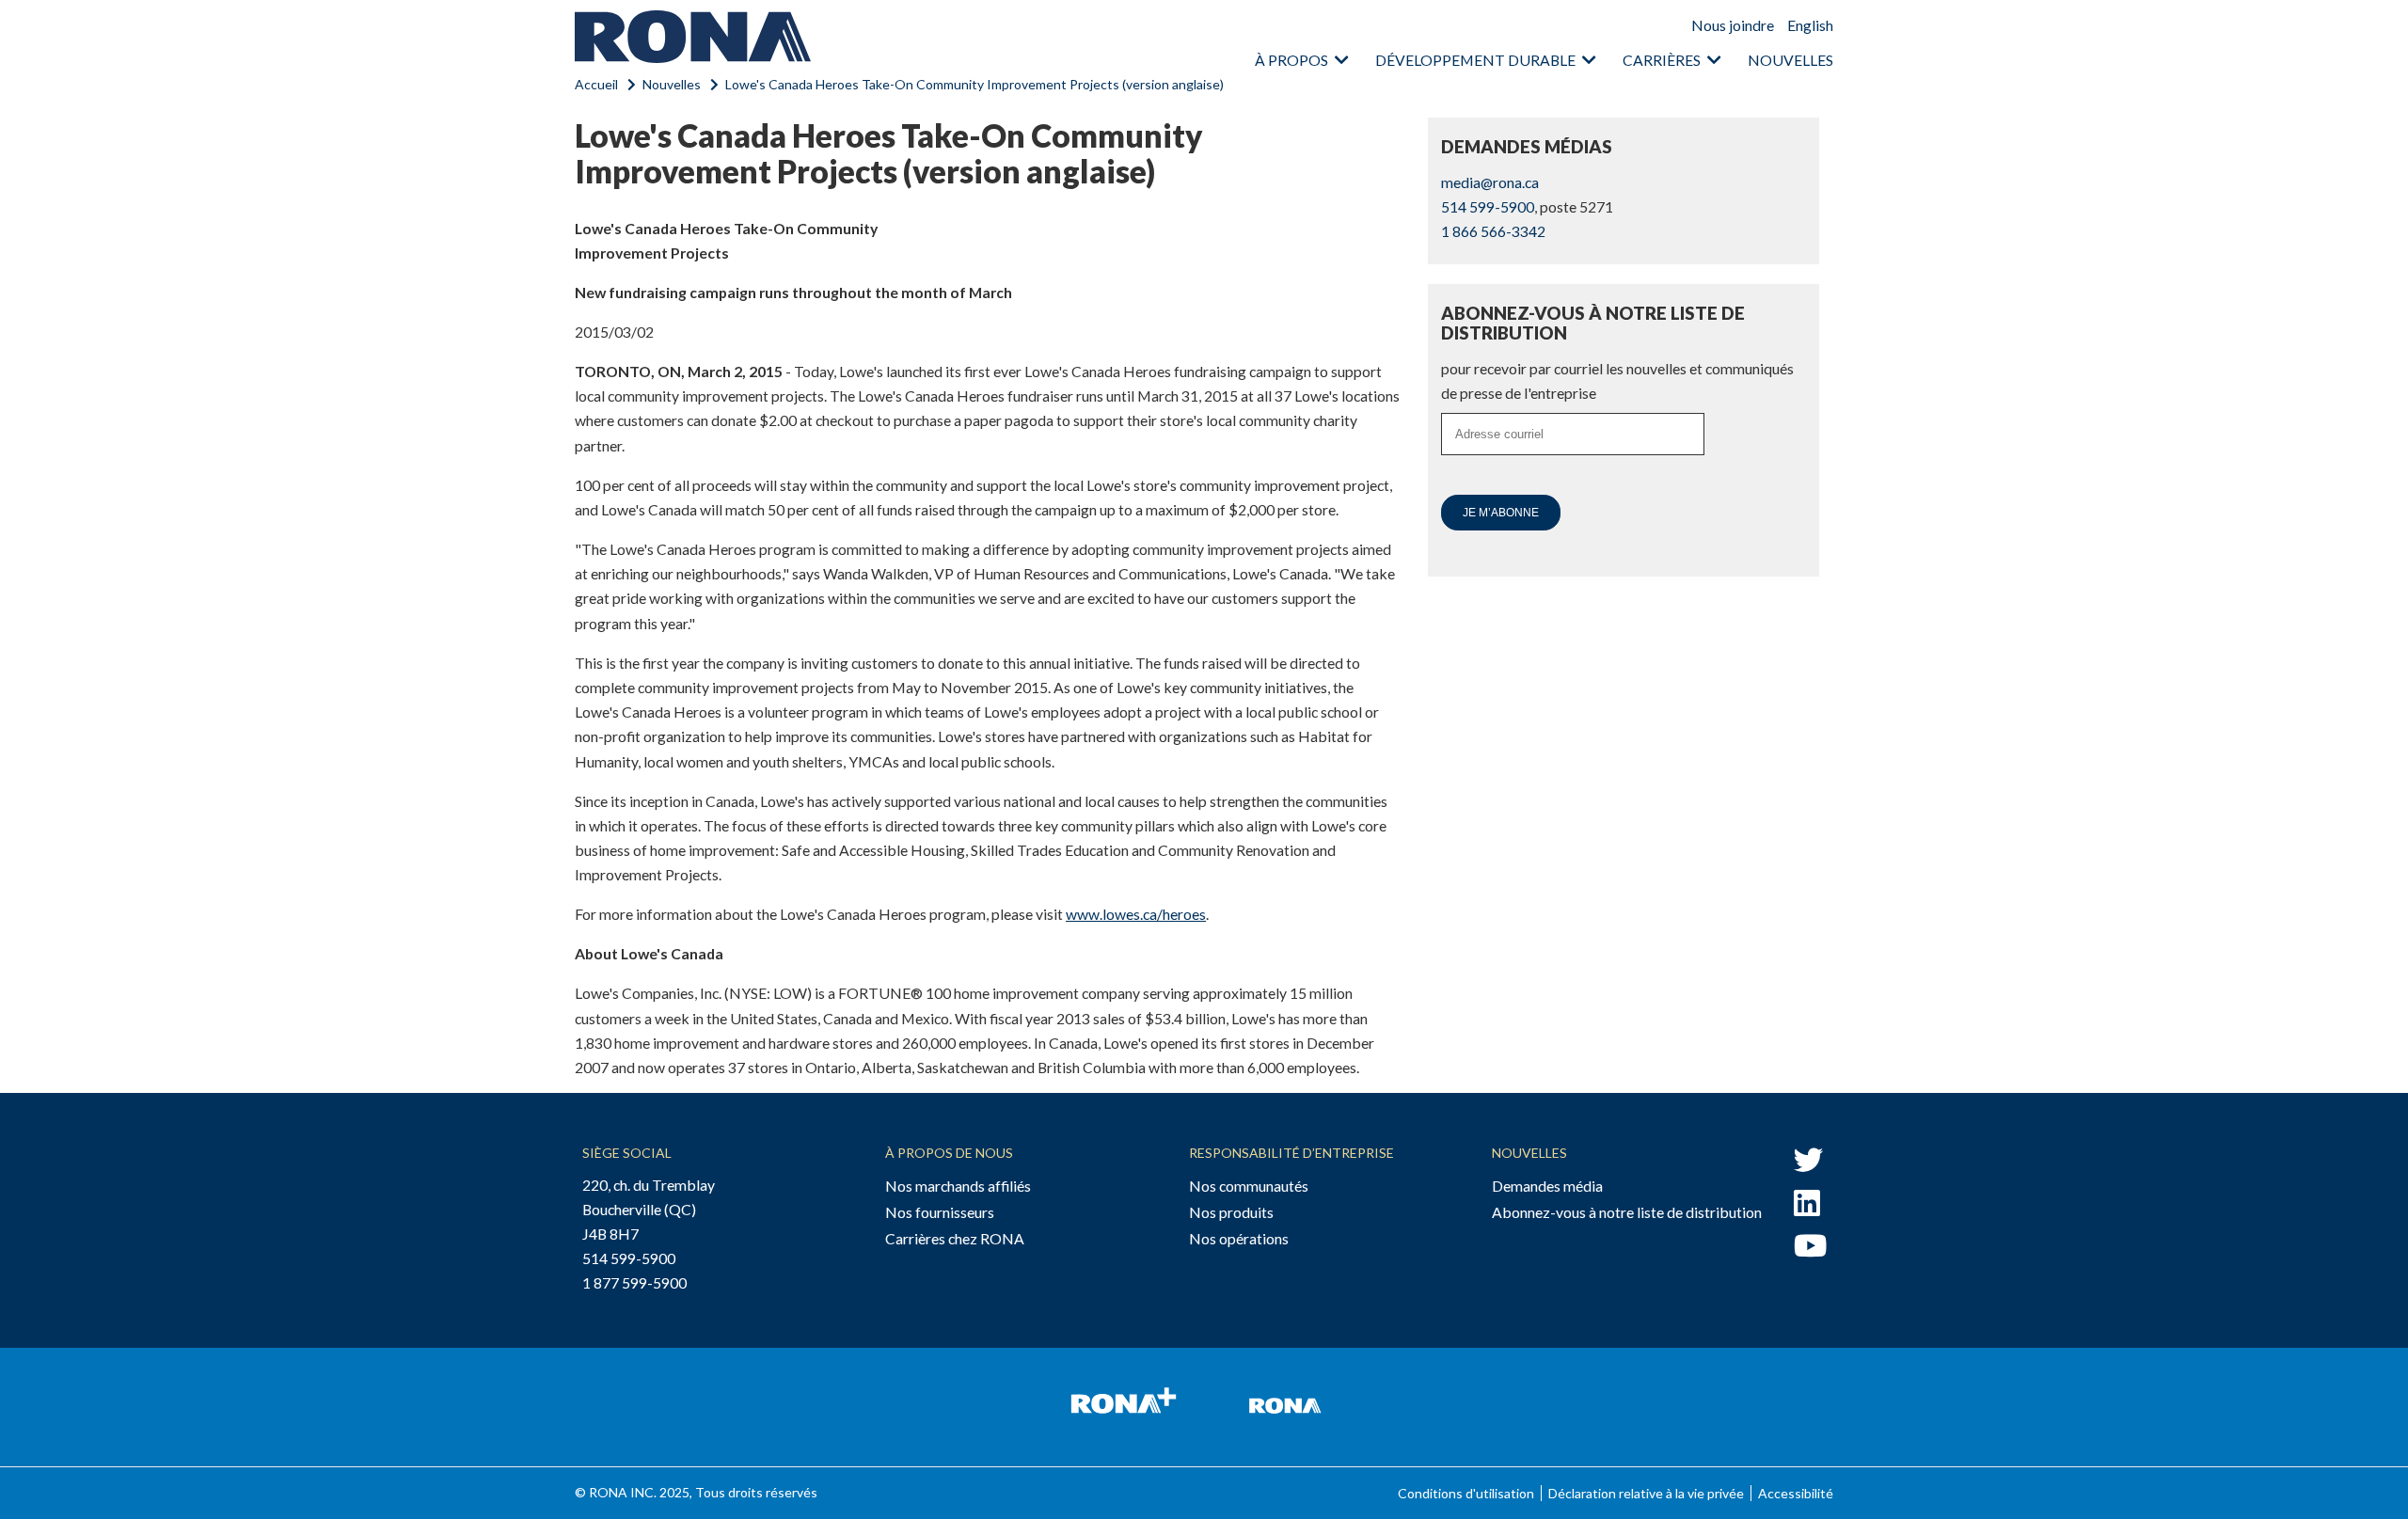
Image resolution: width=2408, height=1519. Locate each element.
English (1810, 25)
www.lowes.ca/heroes (1136, 914)
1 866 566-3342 (1493, 231)
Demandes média (1547, 1186)
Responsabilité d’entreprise (1291, 1153)
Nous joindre (1733, 25)
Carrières (1662, 60)
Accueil (596, 84)
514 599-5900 (1488, 206)
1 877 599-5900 (634, 1282)
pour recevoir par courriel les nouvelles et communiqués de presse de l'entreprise (1617, 380)
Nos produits (1231, 1212)
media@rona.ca (1490, 182)
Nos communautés (1249, 1186)
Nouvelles (1790, 60)
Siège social (627, 1153)
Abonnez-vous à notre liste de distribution (1627, 1212)
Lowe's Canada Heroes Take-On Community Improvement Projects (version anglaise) (974, 84)
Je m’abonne (1501, 513)
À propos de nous (949, 1153)
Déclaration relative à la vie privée (1646, 1493)
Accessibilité (1796, 1493)
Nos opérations (1239, 1238)
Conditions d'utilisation (1466, 1493)
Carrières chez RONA (955, 1238)
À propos (1291, 60)
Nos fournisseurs (940, 1212)
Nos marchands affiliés (958, 1186)
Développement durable (1475, 60)
